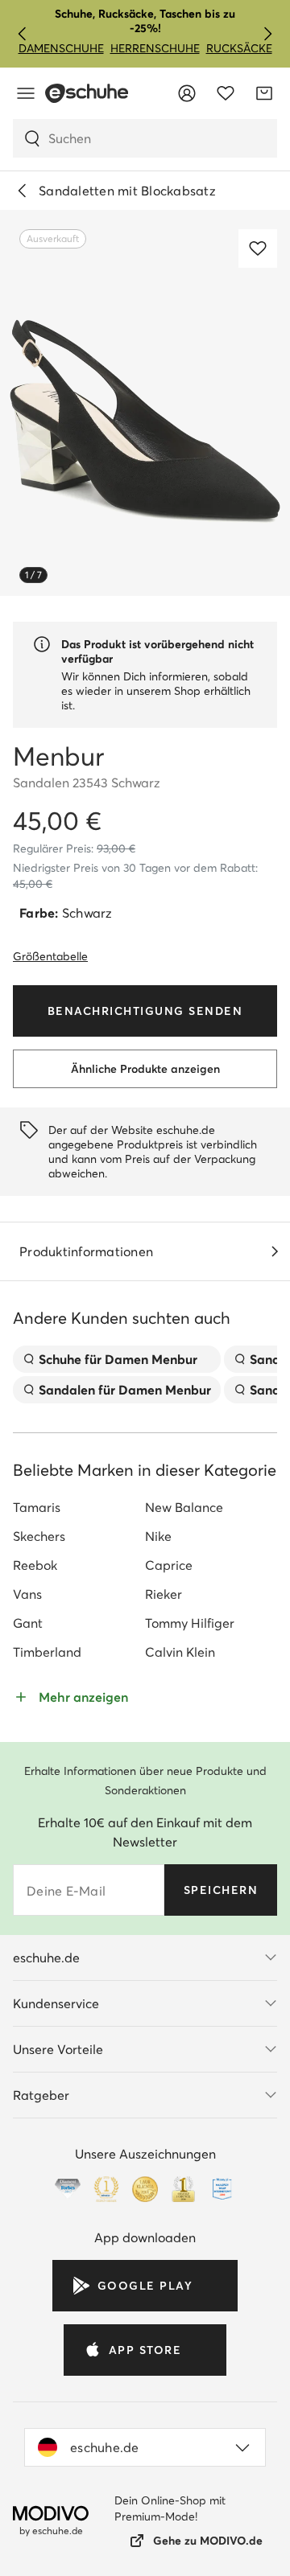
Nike (158, 1536)
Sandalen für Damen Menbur (125, 1390)
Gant (28, 1623)
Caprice (169, 1565)
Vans (27, 1594)
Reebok (35, 1565)
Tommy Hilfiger (190, 1623)
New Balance (184, 1507)
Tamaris (37, 1507)
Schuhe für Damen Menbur (118, 1359)
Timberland (47, 1652)
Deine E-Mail (66, 1891)
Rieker (164, 1594)
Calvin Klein (180, 1652)
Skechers (39, 1536)
